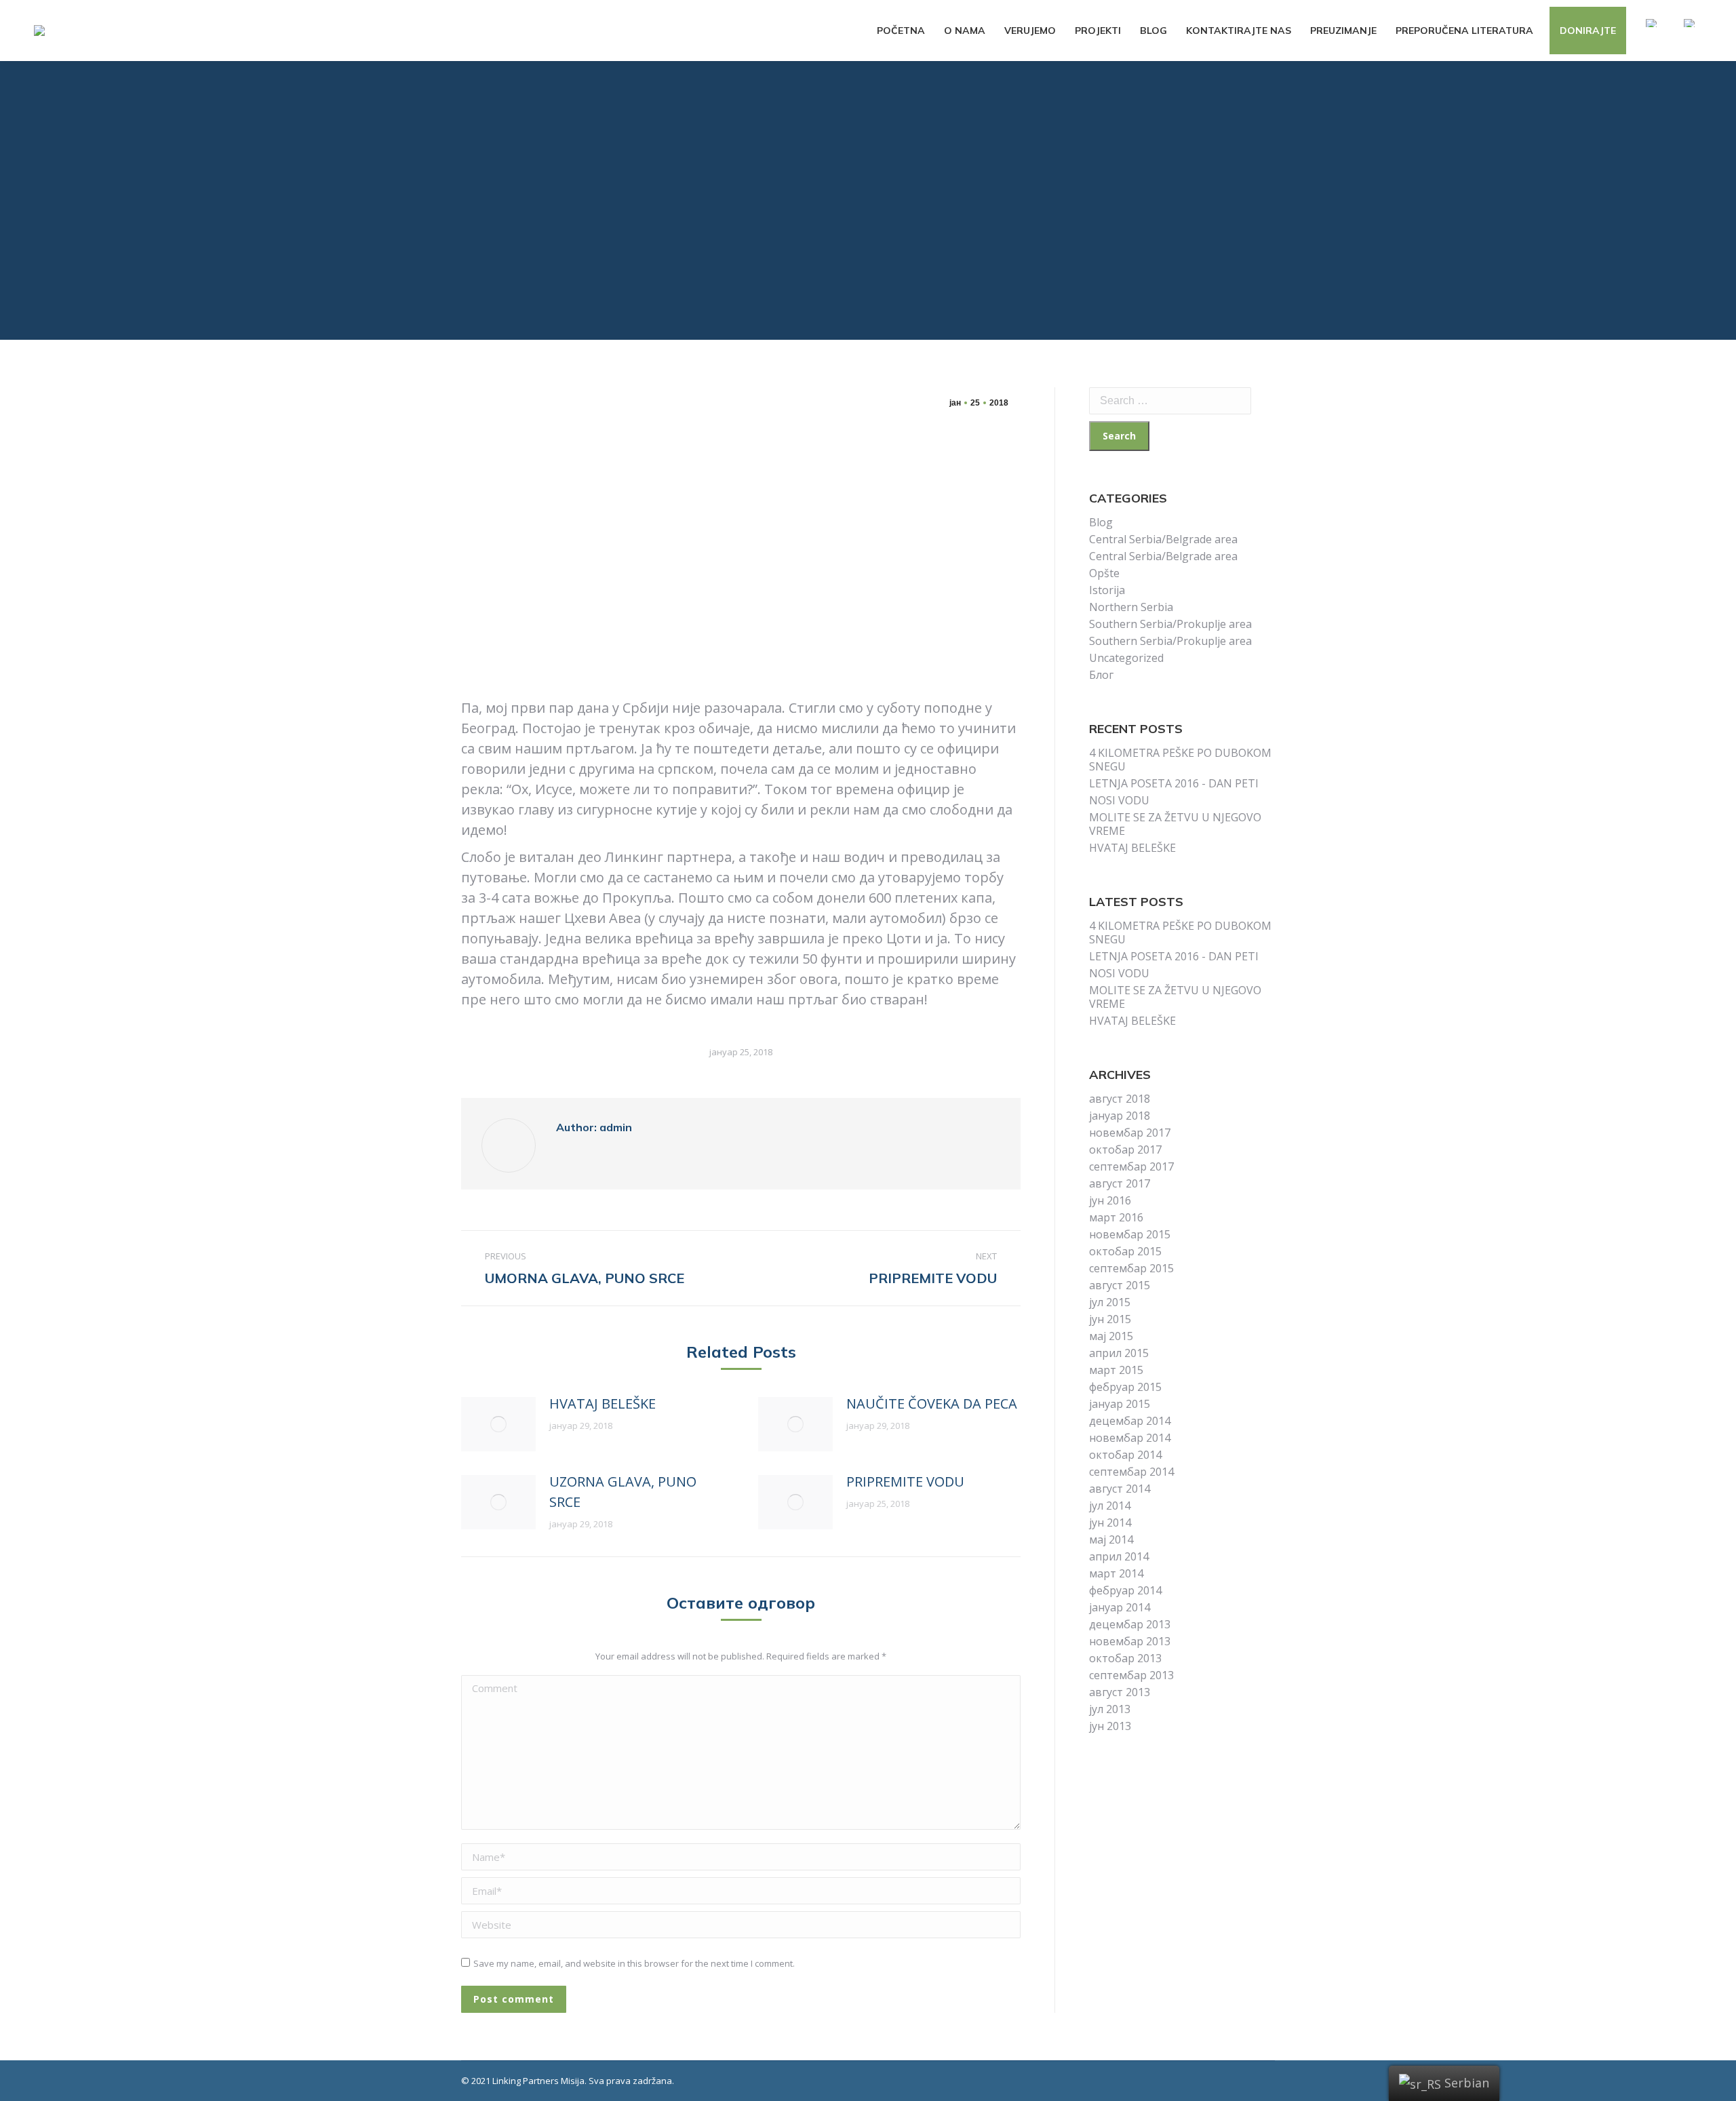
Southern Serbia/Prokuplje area (1170, 624)
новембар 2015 (1130, 1234)
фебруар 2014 (1125, 1590)
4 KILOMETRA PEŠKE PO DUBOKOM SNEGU (1180, 760)
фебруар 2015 (1125, 1387)
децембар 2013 (1130, 1624)
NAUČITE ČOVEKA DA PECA (932, 1403)
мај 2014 (1111, 1539)
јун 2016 (1110, 1200)
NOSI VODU (1119, 800)
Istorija (1107, 590)
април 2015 (1119, 1353)
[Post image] (498, 1424)
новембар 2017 (1130, 1133)
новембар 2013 (1130, 1641)
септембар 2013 (1131, 1675)
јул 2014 (1110, 1506)
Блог (1101, 675)
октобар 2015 (1125, 1251)
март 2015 (1116, 1370)
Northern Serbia (1131, 607)
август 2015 (1120, 1285)
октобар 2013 (1125, 1658)
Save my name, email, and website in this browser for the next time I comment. (634, 1963)
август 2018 (1120, 1099)
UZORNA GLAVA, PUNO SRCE (623, 1492)
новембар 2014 (1130, 1438)
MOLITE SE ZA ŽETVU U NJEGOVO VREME (1175, 824)
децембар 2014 (1130, 1421)
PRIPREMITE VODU (905, 1481)
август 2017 (1120, 1183)
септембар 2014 (1131, 1472)
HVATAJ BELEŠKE (603, 1403)
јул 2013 (1110, 1709)
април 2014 (1119, 1556)
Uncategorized (1126, 658)
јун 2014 (1110, 1523)
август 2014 (1120, 1489)
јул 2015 (1110, 1302)
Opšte (1104, 573)
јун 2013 (1110, 1726)
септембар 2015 (1131, 1268)
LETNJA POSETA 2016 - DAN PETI (1174, 783)
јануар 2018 (1120, 1116)
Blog (1101, 522)
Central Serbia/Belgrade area (1163, 539)
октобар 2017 (1125, 1150)
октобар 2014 (1125, 1455)
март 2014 (1116, 1573)
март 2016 (1116, 1217)
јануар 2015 (1120, 1404)
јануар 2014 (1120, 1607)
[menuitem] (901, 31)
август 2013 (1120, 1692)
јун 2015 (1110, 1319)
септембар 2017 (1131, 1166)
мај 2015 (1111, 1336)
